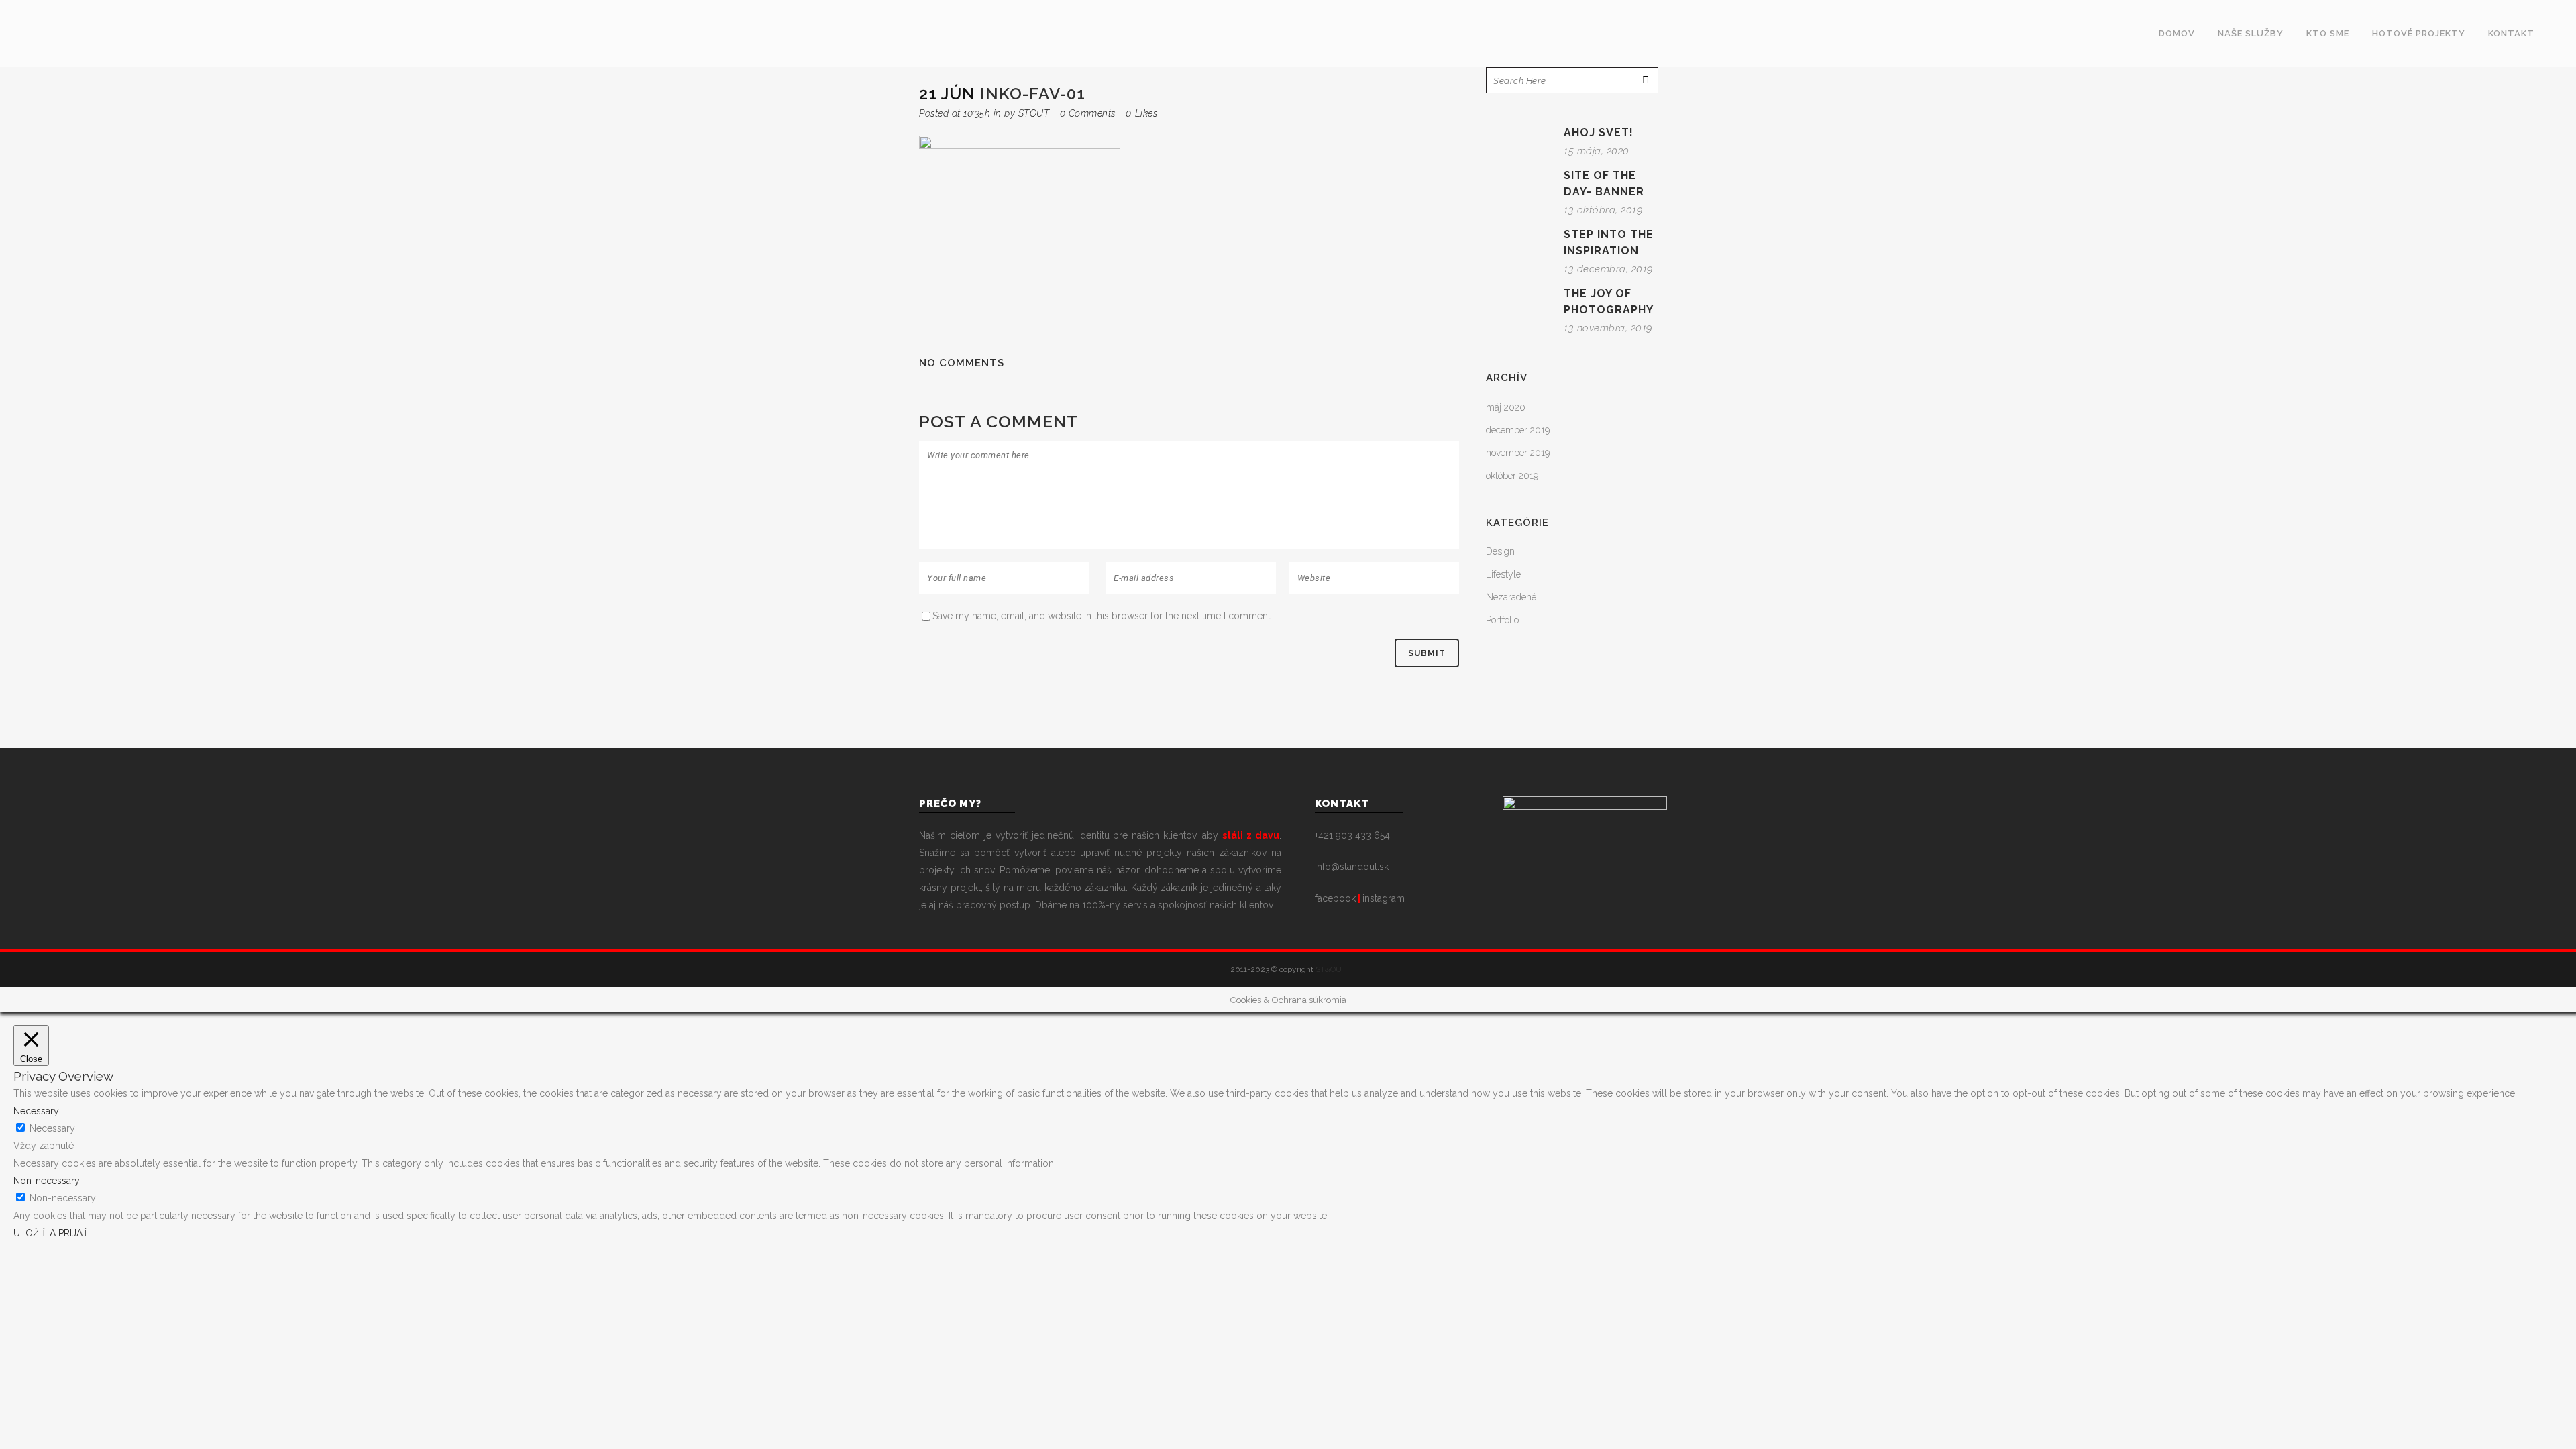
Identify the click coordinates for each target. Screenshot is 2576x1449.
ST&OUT (1331, 969)
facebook (1335, 898)
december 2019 (1518, 430)
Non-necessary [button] (47, 1181)
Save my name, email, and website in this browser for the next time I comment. (1103, 616)
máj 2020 (1506, 407)
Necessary (52, 1128)
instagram (1384, 898)
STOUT (1034, 113)
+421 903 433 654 (1352, 835)
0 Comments (1088, 113)
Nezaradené (1511, 597)
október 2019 (1512, 476)
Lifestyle (1503, 574)
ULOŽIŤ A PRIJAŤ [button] (51, 1233)
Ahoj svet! (1599, 132)
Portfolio (1502, 620)
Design (1500, 551)
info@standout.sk (1352, 867)
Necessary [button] (36, 1111)
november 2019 (1518, 453)
